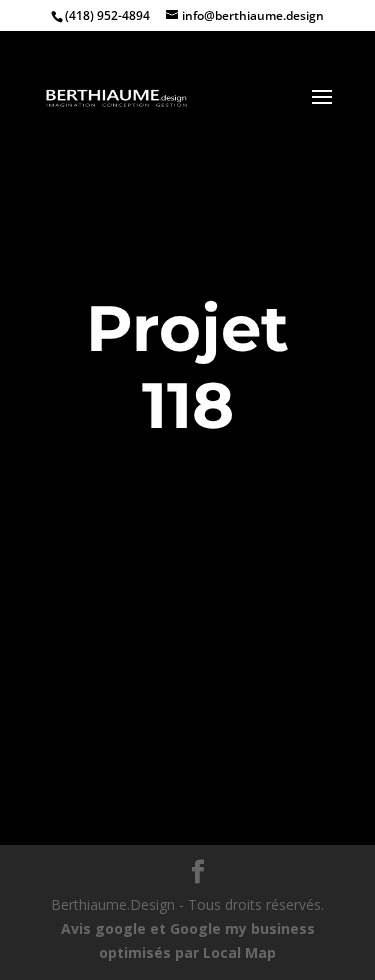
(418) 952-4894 (107, 15)
